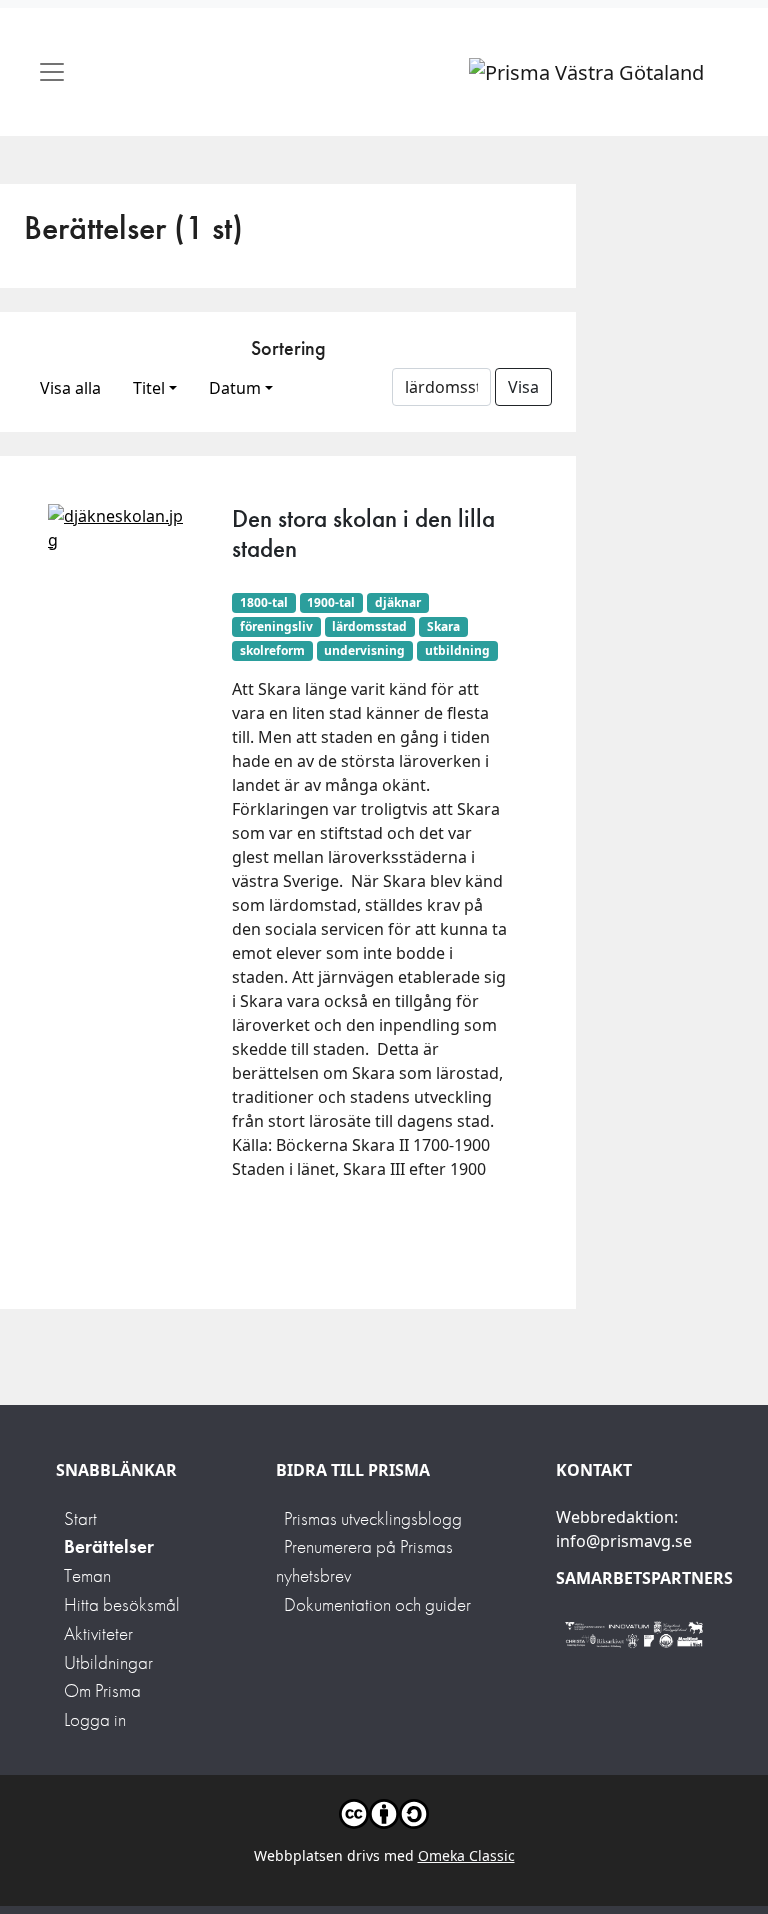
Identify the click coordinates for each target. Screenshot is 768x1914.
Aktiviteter (98, 1633)
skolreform (272, 650)
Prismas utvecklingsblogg (373, 1518)
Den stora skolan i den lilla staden (363, 533)
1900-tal (331, 602)
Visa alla (70, 388)
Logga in (95, 1719)
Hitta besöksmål (122, 1604)
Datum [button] (235, 388)
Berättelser (109, 1546)
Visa (523, 387)
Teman (87, 1575)
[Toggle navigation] (52, 72)
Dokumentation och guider (377, 1604)
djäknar (398, 602)
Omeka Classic (466, 1855)
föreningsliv (276, 626)
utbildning (457, 650)
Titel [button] (149, 388)
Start (80, 1518)
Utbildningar (108, 1662)
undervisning (364, 650)
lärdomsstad (369, 626)
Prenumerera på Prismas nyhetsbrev (364, 1561)
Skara (443, 626)
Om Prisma (102, 1690)
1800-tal (264, 602)
